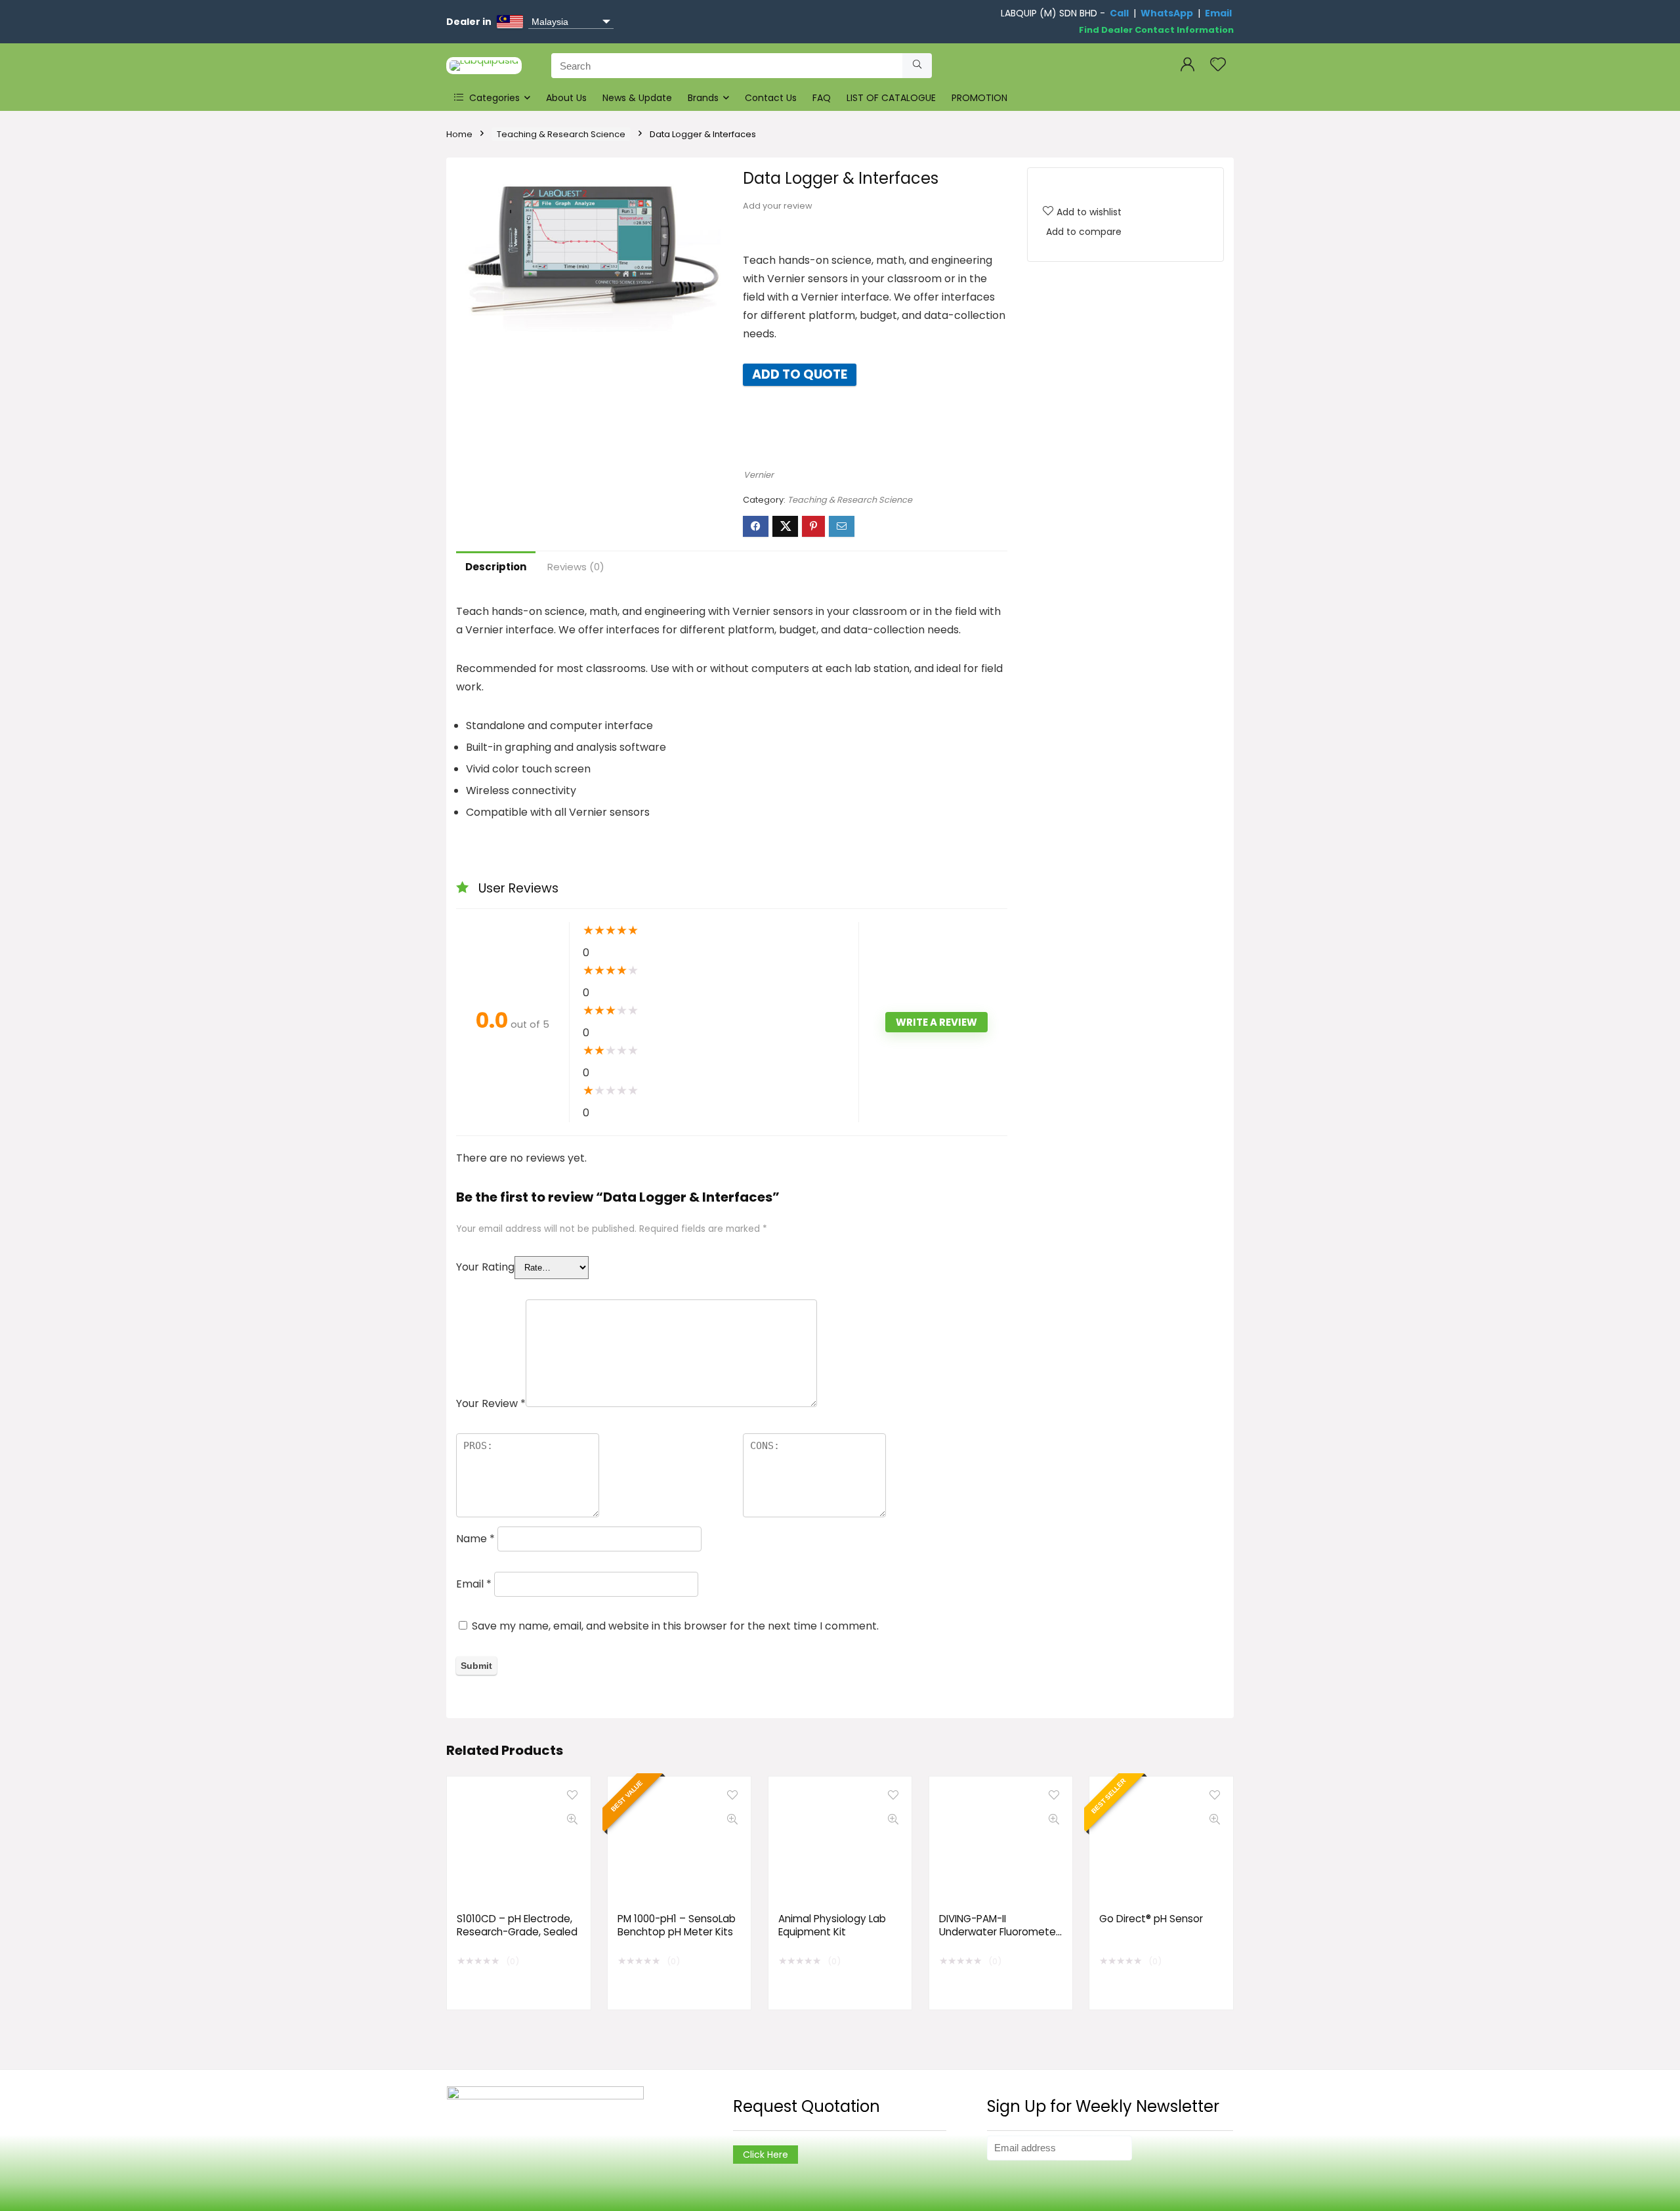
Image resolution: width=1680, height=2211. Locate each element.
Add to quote (800, 374)
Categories (493, 98)
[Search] (917, 66)
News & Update (637, 98)
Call (1119, 13)
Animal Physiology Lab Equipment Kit (832, 1925)
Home (459, 134)
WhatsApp (1167, 13)
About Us (566, 98)
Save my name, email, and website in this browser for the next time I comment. (675, 1626)
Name (475, 1539)
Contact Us (771, 98)
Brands (703, 98)
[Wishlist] (1218, 65)
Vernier (759, 475)
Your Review (491, 1403)
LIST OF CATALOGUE (891, 98)
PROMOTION (979, 98)
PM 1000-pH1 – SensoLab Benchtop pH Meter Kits (677, 1925)
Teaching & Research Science (561, 134)
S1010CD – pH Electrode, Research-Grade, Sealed (517, 1925)
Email (1218, 13)
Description (496, 567)
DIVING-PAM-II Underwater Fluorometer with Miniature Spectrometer (999, 1938)
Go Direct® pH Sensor (1151, 1919)
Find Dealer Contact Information (1156, 30)
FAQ (822, 98)
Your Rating (485, 1267)
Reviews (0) (576, 567)
